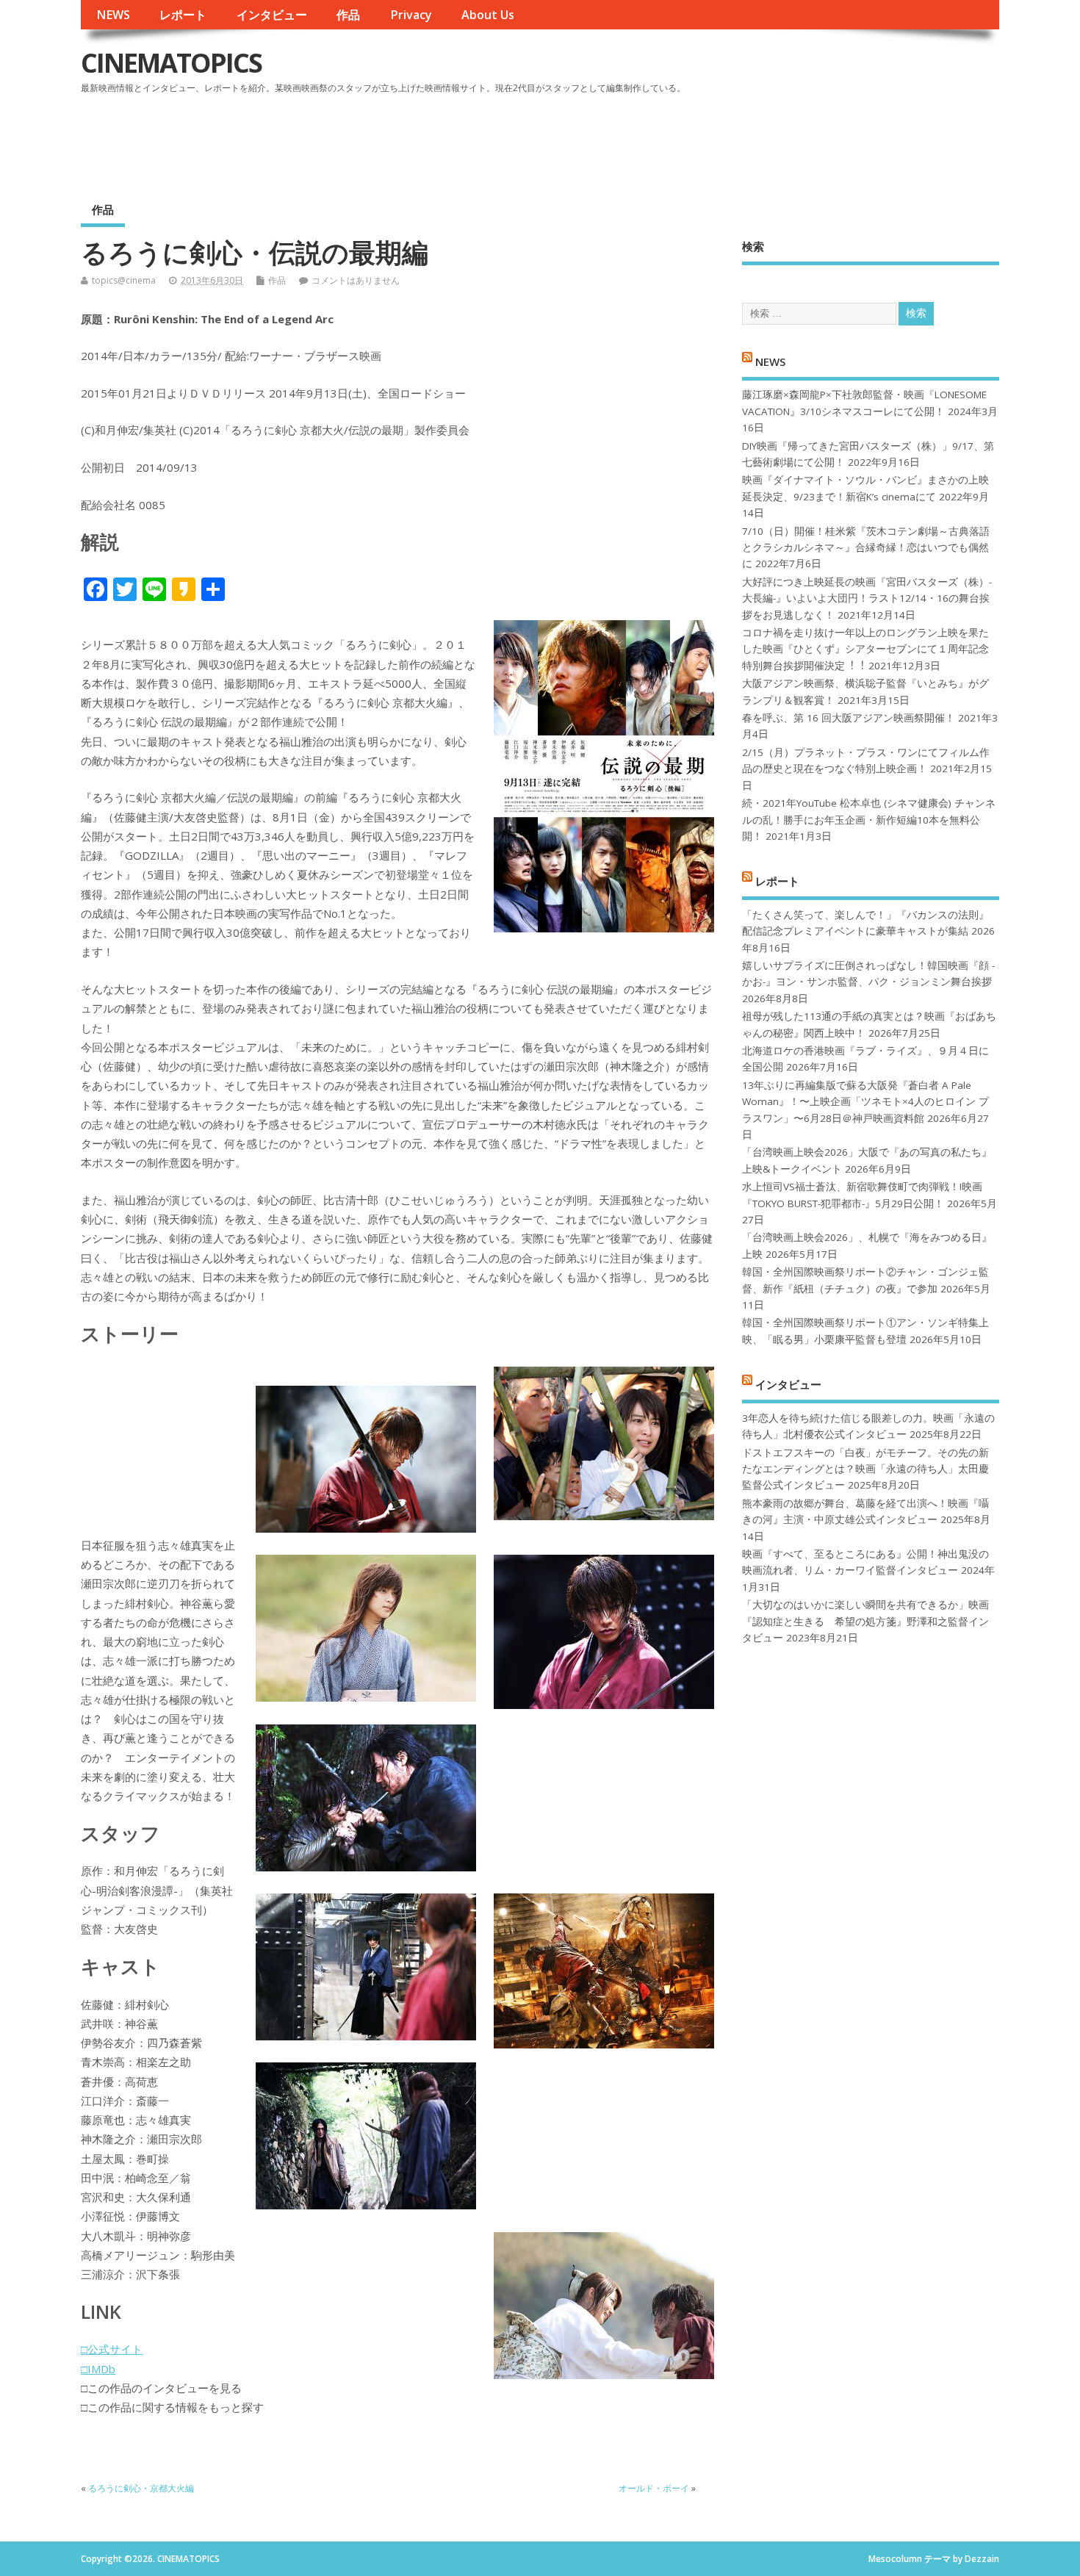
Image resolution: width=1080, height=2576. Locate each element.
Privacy (411, 15)
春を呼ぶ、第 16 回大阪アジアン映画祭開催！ (849, 718)
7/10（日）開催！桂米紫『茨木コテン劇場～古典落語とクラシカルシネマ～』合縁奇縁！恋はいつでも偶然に (866, 548)
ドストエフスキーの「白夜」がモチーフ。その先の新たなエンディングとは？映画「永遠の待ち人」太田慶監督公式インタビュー (865, 1469)
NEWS (113, 15)
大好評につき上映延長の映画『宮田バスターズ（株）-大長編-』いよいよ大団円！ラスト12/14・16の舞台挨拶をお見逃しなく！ (867, 598)
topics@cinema (124, 280)
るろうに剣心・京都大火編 (141, 2488)
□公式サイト (112, 2349)
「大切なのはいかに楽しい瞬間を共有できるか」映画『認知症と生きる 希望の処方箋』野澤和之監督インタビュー (865, 1621)
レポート (183, 15)
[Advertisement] (719, 139)
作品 (348, 15)
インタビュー (272, 15)
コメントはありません (356, 280)
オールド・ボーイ (654, 2488)
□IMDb (98, 2369)
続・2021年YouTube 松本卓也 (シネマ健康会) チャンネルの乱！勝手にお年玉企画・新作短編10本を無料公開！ (869, 820)
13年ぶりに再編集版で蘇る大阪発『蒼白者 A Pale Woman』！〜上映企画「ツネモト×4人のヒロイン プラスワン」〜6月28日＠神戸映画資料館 (865, 1102)
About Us (488, 15)
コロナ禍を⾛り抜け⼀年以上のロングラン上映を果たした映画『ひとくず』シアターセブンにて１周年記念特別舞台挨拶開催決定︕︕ (865, 649)
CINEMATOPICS (171, 63)
